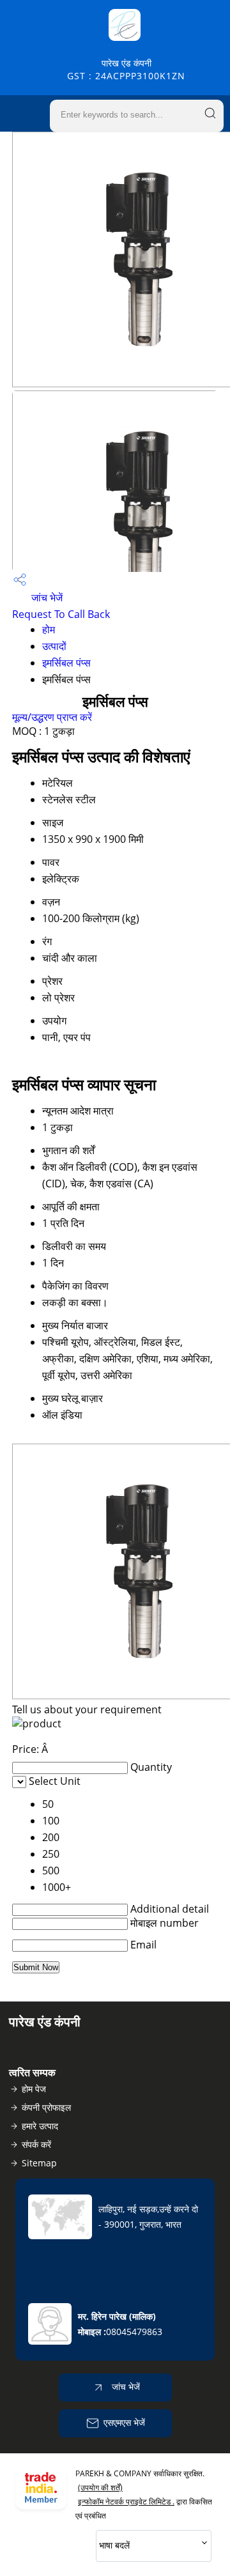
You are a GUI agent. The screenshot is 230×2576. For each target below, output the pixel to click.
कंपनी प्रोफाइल (46, 2107)
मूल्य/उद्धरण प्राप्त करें (52, 717)
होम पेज (34, 2089)
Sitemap (39, 2163)
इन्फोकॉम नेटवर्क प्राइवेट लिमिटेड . (126, 2502)
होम (49, 629)
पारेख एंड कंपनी (126, 69)
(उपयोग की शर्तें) (100, 2487)
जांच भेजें (46, 598)
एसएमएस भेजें (124, 2422)
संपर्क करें (36, 2144)
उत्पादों (54, 646)
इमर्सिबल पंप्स (66, 663)
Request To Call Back (61, 614)
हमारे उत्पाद (40, 2126)
